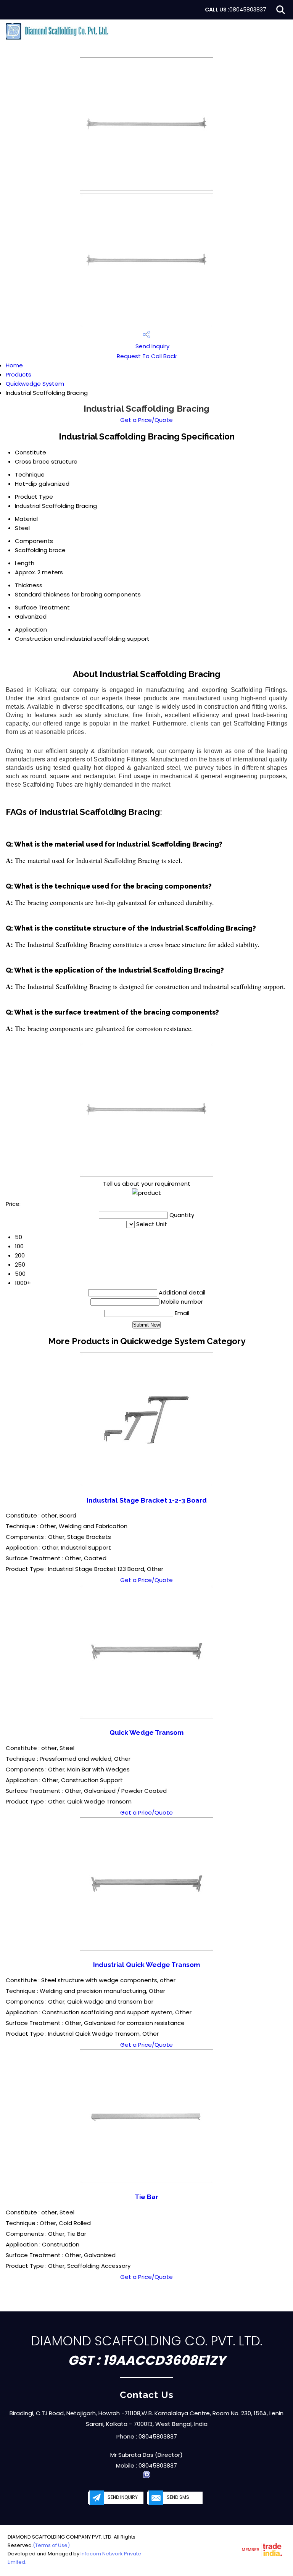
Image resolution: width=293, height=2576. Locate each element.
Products (19, 374)
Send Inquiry (152, 346)
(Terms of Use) (51, 2545)
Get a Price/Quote (146, 420)
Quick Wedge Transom (146, 1732)
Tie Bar (146, 2197)
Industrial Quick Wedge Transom (146, 1965)
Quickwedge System (35, 384)
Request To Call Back (147, 356)
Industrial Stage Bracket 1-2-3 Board (147, 1500)
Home (14, 365)
